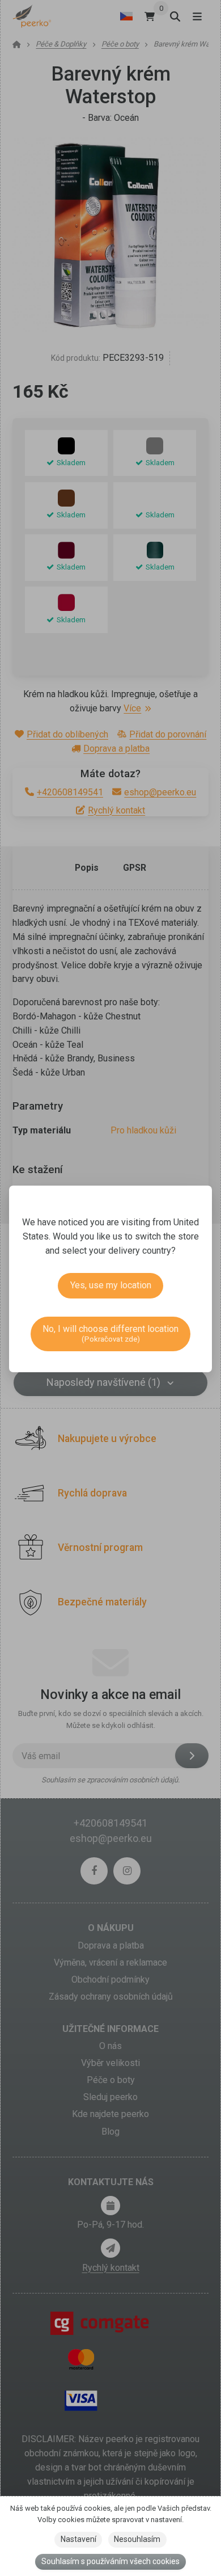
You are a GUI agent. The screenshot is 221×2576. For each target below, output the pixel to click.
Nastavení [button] (78, 2539)
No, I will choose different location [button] (110, 1333)
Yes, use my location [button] (111, 1285)
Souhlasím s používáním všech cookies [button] (110, 2561)
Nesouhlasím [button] (137, 2539)
